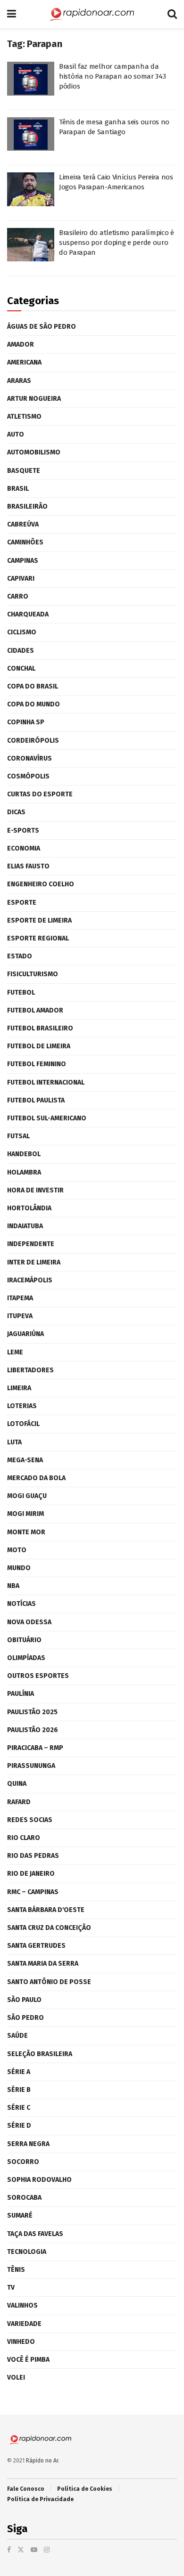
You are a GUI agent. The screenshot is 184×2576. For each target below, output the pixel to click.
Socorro (23, 2162)
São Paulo (24, 2000)
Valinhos (22, 2305)
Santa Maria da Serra (43, 1964)
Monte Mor (26, 1532)
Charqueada (28, 614)
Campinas (23, 561)
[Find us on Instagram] (47, 2550)
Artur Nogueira (34, 399)
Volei (16, 2378)
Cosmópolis (28, 776)
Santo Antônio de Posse (49, 1982)
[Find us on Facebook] (9, 2550)
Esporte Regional (38, 938)
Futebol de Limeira (39, 1046)
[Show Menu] (12, 14)
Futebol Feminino (37, 1064)
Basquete (24, 471)
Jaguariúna (25, 1334)
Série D (19, 2126)
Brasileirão (27, 506)
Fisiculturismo (33, 974)
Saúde (17, 2036)
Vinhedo (21, 2342)
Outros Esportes (38, 1676)
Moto (17, 1550)
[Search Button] (172, 14)
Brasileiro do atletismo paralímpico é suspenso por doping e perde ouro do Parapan (117, 243)
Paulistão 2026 (33, 1730)
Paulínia (21, 1694)
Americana (24, 362)
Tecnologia (27, 2252)
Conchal (21, 668)
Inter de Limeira (34, 1262)
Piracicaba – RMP (35, 1748)
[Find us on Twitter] (21, 2550)
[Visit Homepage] (92, 14)
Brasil (18, 489)
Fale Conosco (26, 2489)
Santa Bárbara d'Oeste (46, 1910)
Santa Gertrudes (36, 1946)
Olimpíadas (26, 1658)
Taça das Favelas (35, 2234)
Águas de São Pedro (42, 327)
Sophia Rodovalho (39, 2180)
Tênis (16, 2270)
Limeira (19, 1388)
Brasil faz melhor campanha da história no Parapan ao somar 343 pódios (112, 76)
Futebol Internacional (46, 1082)
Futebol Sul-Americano (47, 1118)
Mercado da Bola (36, 1478)
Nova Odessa (29, 1622)
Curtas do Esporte (40, 794)
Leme (15, 1352)
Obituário (24, 1640)
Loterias (22, 1406)
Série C (19, 2108)
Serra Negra (28, 2144)
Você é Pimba (28, 2360)
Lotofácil (23, 1424)
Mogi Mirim (25, 1514)
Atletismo (24, 417)
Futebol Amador (35, 1010)
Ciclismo (22, 632)
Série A (19, 2072)
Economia (24, 848)
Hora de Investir (35, 1190)
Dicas (16, 812)
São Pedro (25, 2018)
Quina (17, 1784)
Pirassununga (31, 1766)
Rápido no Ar (42, 2461)
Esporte (22, 903)
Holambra (24, 1172)
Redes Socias (30, 1820)
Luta (14, 1442)
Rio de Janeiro (31, 1874)
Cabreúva (23, 524)
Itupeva (20, 1316)
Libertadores (30, 1370)
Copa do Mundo (33, 704)
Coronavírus (29, 758)
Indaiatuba (25, 1226)
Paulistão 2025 (32, 1712)
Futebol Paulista (36, 1100)
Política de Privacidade (40, 2499)
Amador (21, 344)
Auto (16, 434)
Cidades (21, 651)
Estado (20, 956)
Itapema (20, 1298)
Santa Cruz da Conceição (49, 1928)
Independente (31, 1244)
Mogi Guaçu (27, 1496)
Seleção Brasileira (40, 2054)
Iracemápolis (30, 1280)
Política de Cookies (85, 2489)
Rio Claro (24, 1838)
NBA (13, 1586)
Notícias (21, 1604)
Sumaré (20, 2216)
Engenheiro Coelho (41, 884)
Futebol (21, 992)
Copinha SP (26, 722)
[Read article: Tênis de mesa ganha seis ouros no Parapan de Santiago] (31, 134)
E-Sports (23, 830)
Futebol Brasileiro (40, 1028)
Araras (19, 381)
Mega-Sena (25, 1460)
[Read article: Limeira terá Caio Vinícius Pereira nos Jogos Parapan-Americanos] (31, 189)
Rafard (19, 1802)
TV (11, 2288)
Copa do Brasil (33, 686)
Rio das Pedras (33, 1856)
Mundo (19, 1568)
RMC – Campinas (33, 1892)
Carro (18, 596)
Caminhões (25, 542)
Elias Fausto (28, 866)
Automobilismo (34, 452)
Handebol (24, 1154)
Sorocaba (24, 2198)
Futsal (18, 1136)
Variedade (24, 2324)
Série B (19, 2090)
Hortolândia (29, 1208)
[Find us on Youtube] (34, 2550)
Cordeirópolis (33, 741)
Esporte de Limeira (39, 920)
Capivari (21, 579)
